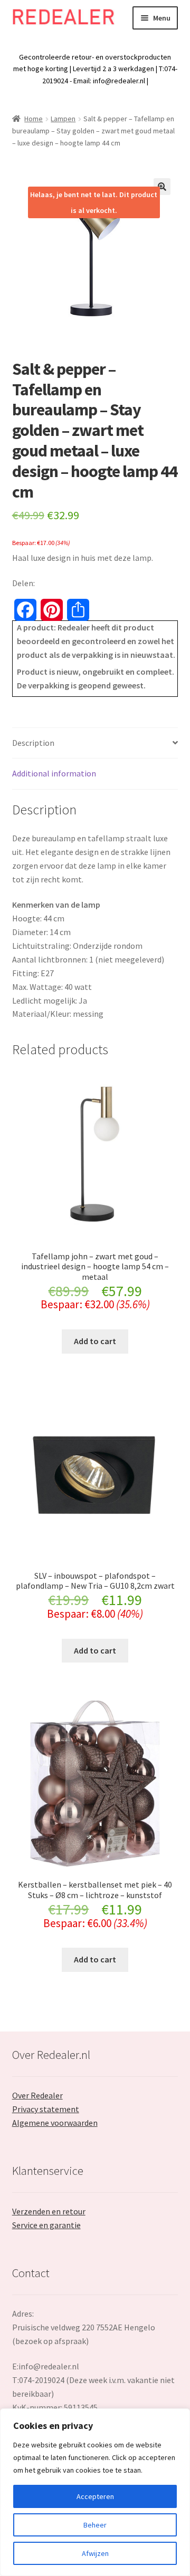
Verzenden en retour (49, 2211)
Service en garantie (46, 2225)
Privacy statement (46, 2109)
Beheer (95, 2525)
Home (34, 119)
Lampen (63, 119)
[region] (95, 2492)
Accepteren (95, 2496)
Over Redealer (37, 2095)
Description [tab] (33, 743)
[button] (162, 187)
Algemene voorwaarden (55, 2123)
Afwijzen (95, 2553)
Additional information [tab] (54, 773)
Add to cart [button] (95, 1341)
